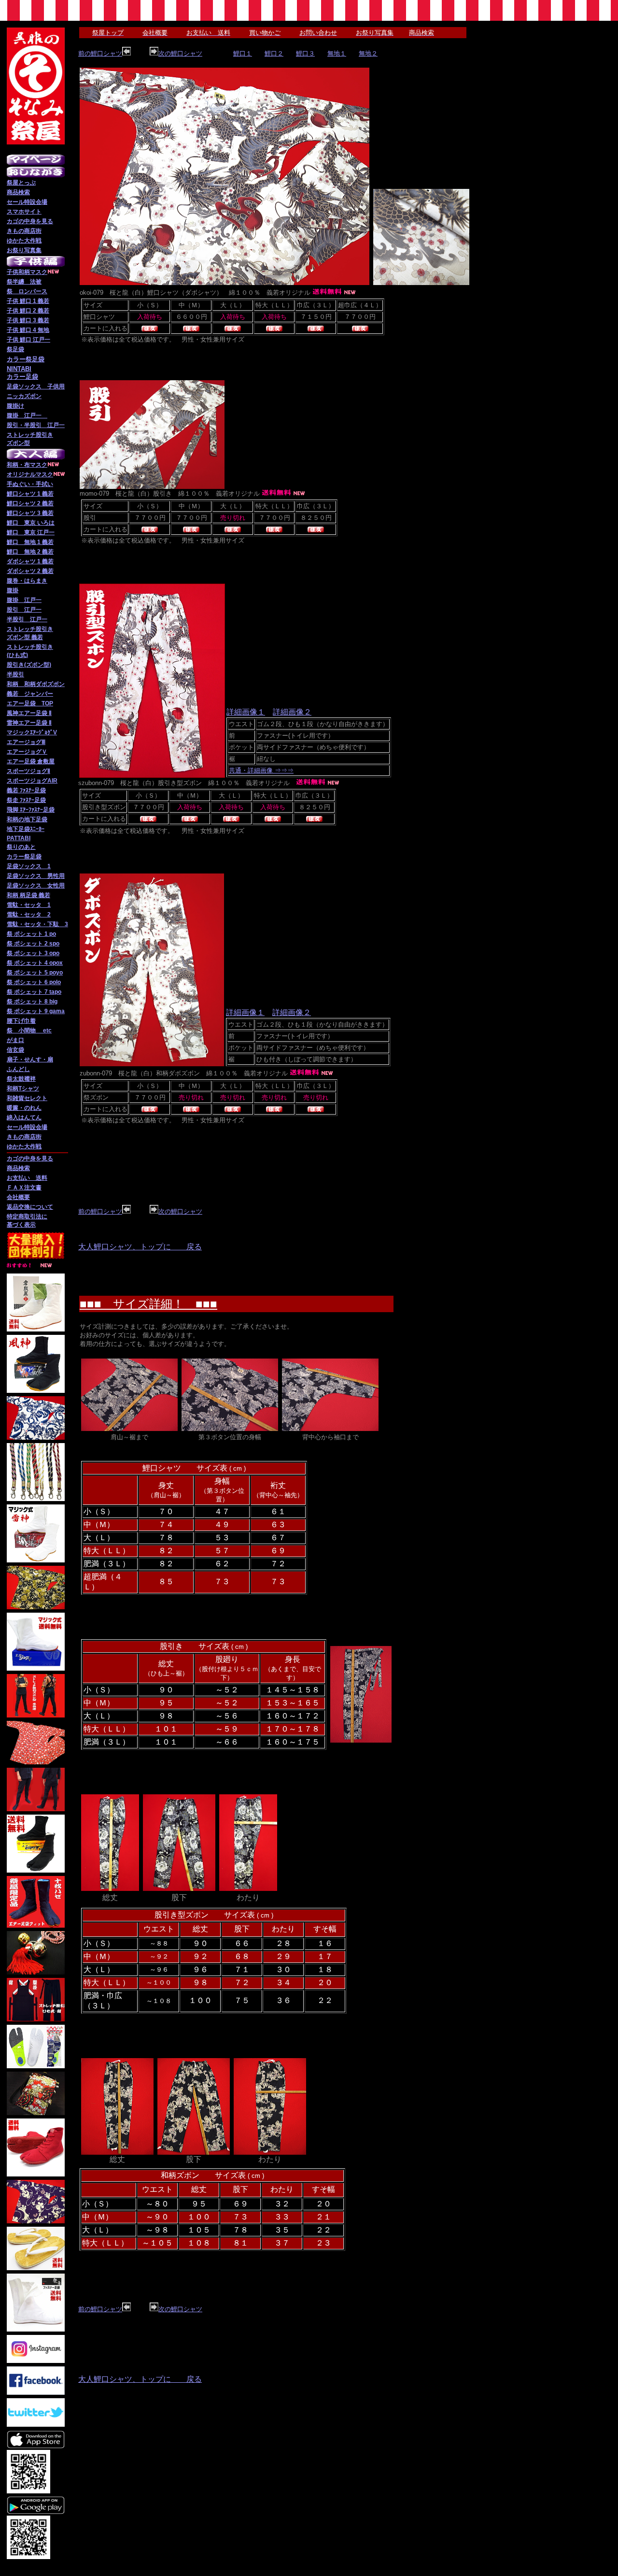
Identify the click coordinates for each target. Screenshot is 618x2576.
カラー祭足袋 (24, 857)
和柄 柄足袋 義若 (28, 895)
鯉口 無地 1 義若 (30, 542)
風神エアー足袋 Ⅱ (29, 713)
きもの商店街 (24, 231)
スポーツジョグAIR (32, 781)
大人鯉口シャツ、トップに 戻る (140, 1247)
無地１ (337, 53)
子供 (13, 272)
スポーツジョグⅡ (28, 771)
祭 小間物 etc (29, 1030)
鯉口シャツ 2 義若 (30, 503)
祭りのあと (21, 847)
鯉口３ (305, 53)
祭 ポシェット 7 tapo (34, 992)
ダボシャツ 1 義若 (30, 561)
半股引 (15, 674)
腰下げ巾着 (21, 1021)
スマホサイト (24, 212)
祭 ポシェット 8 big (32, 1002)
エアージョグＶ (27, 752)
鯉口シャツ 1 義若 (30, 494)
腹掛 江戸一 (27, 415)
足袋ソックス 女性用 (36, 886)
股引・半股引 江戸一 (36, 425)
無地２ (368, 53)
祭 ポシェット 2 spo (33, 944)
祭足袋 (15, 349)
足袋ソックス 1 (29, 866)
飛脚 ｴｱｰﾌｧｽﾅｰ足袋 (31, 810)
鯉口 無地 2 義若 (30, 552)
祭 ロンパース (27, 291)
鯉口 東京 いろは (31, 523)
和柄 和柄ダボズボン (36, 684)
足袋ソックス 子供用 (36, 386)
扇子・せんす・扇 (30, 1059)
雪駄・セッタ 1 (29, 905)
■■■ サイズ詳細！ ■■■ (148, 1304)
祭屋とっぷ (21, 183)
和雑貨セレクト (27, 1098)
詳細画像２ (292, 712)
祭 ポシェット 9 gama (36, 1011)
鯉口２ (274, 53)
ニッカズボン (24, 396)
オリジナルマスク (30, 474)
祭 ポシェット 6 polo (34, 982)
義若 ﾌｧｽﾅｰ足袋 (26, 790)
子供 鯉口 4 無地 (28, 330)
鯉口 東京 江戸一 (31, 532)
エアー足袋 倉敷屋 (31, 761)
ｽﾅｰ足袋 (36, 800)
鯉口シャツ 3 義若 (30, 513)
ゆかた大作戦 (24, 241)
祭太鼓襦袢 (21, 1079)
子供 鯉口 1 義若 (28, 301)
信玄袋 (15, 1050)
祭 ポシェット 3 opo (33, 953)
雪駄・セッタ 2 (29, 915)
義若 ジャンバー (30, 694)
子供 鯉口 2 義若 (28, 311)
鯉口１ (243, 53)
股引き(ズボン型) (29, 665)
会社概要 (18, 1197)
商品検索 (18, 192)
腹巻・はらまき (27, 581)
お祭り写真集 (24, 250)
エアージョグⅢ (26, 742)
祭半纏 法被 (24, 282)
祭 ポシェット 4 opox (35, 963)
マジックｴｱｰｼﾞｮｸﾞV (32, 732)
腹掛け (15, 406)
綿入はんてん (24, 1117)
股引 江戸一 (24, 610)
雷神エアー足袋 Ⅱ (29, 723)
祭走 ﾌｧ (16, 800)
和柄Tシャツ (23, 1088)
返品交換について (30, 1207)
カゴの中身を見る (30, 221)
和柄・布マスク (27, 465)
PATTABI (19, 838)
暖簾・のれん (24, 1108)
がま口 (15, 1040)
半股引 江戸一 (27, 619)
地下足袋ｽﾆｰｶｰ (26, 829)
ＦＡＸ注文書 (24, 1188)
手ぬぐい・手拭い (30, 484)
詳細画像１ (246, 712)
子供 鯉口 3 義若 (28, 320)
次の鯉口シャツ (180, 53)
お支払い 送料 (27, 1178)
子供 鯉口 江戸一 (28, 340)
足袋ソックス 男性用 (36, 876)
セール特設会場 (27, 202)
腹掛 (13, 590)
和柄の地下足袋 (27, 819)
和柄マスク (33, 272)
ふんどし (18, 1069)
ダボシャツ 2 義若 (30, 571)
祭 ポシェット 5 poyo (35, 973)
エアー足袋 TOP (30, 703)
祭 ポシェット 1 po (31, 934)
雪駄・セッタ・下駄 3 (37, 924)
